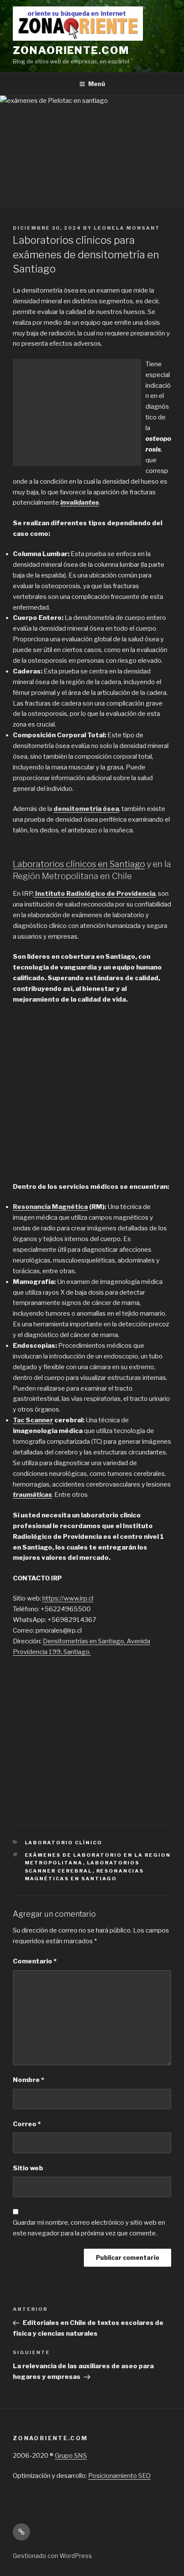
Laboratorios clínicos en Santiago (79, 864)
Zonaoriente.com (71, 50)
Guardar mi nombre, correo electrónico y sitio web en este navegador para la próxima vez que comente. (89, 2228)
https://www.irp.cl (68, 1598)
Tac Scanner (33, 1420)
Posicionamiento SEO (119, 2476)
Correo (27, 2124)
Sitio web (28, 2168)
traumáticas (32, 1495)
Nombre (28, 2080)
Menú (97, 84)
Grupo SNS (71, 2456)
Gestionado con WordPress (52, 2556)
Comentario (35, 1961)
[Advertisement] (77, 413)
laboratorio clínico (64, 1843)
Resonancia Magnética (50, 1207)
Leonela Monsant (127, 228)
